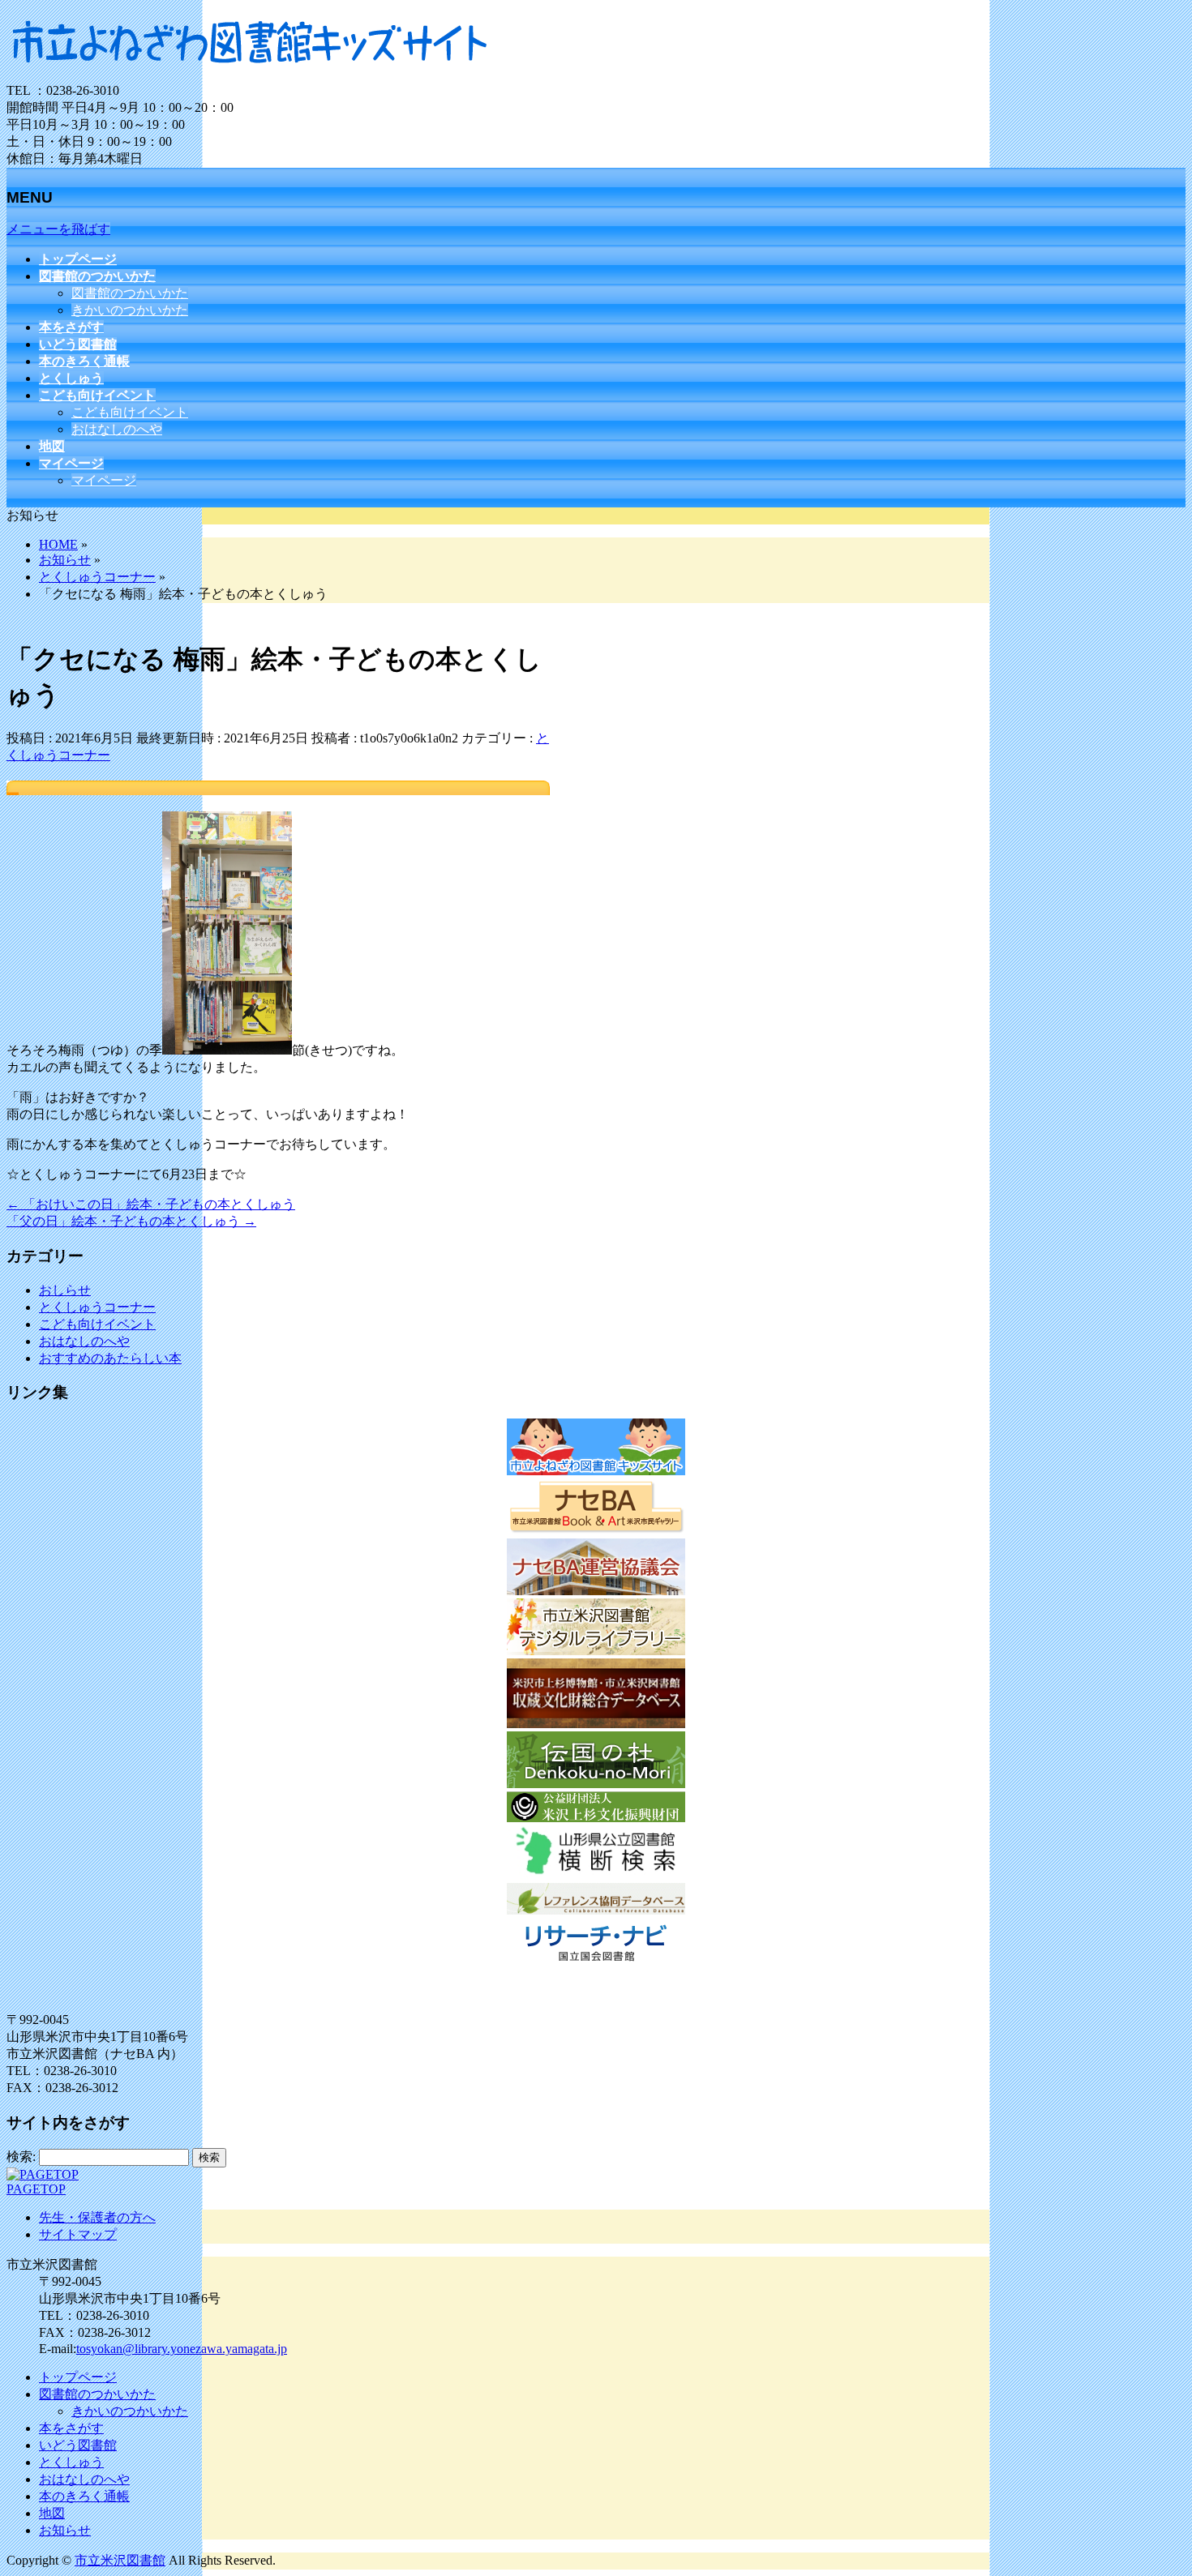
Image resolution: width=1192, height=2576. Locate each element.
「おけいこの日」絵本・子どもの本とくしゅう (151, 1204)
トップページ (78, 2377)
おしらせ (65, 1290)
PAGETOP (36, 2189)
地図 (52, 2513)
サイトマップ (78, 2234)
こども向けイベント (130, 412)
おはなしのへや (117, 429)
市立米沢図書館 (120, 2560)
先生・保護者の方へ (97, 2217)
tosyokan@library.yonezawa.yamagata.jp (182, 2349)
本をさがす (71, 2428)
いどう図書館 (78, 2445)
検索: (21, 2157)
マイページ (104, 480)
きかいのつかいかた (130, 310)
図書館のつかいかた (130, 293)
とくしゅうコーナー (97, 1307)
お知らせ (65, 2530)
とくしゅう (71, 2462)
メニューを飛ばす (58, 229)
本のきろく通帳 (84, 2496)
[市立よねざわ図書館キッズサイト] (250, 75)
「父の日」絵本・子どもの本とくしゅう (131, 1221)
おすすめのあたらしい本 (110, 1358)
